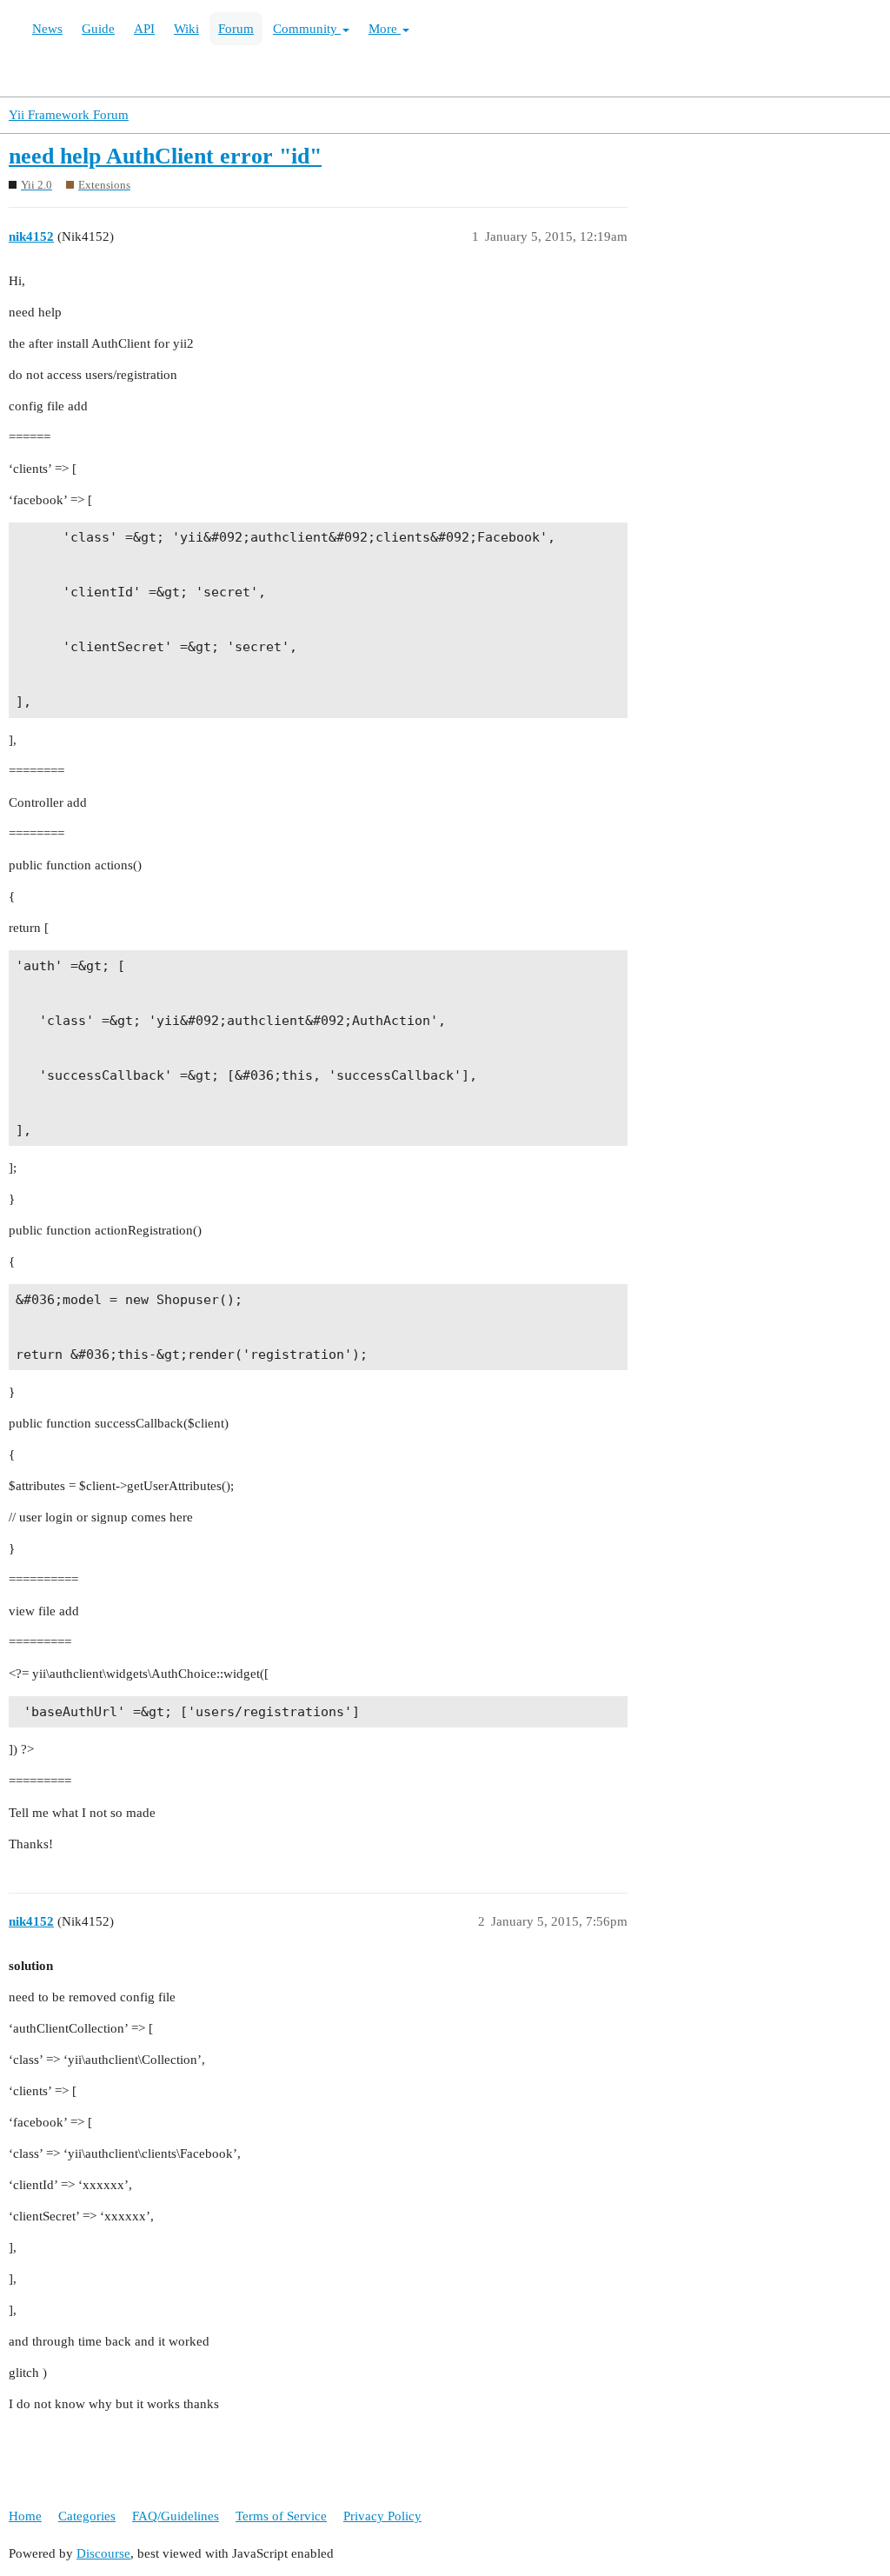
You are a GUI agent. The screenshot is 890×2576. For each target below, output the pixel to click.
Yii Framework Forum (69, 115)
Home (25, 2516)
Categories (87, 2516)
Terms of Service (281, 2516)
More (385, 29)
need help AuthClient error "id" (165, 156)
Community (307, 29)
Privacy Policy (382, 2516)
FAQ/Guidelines (176, 2516)
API (144, 29)
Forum (236, 29)
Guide (98, 29)
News (47, 29)
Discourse (103, 2553)
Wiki (186, 29)
